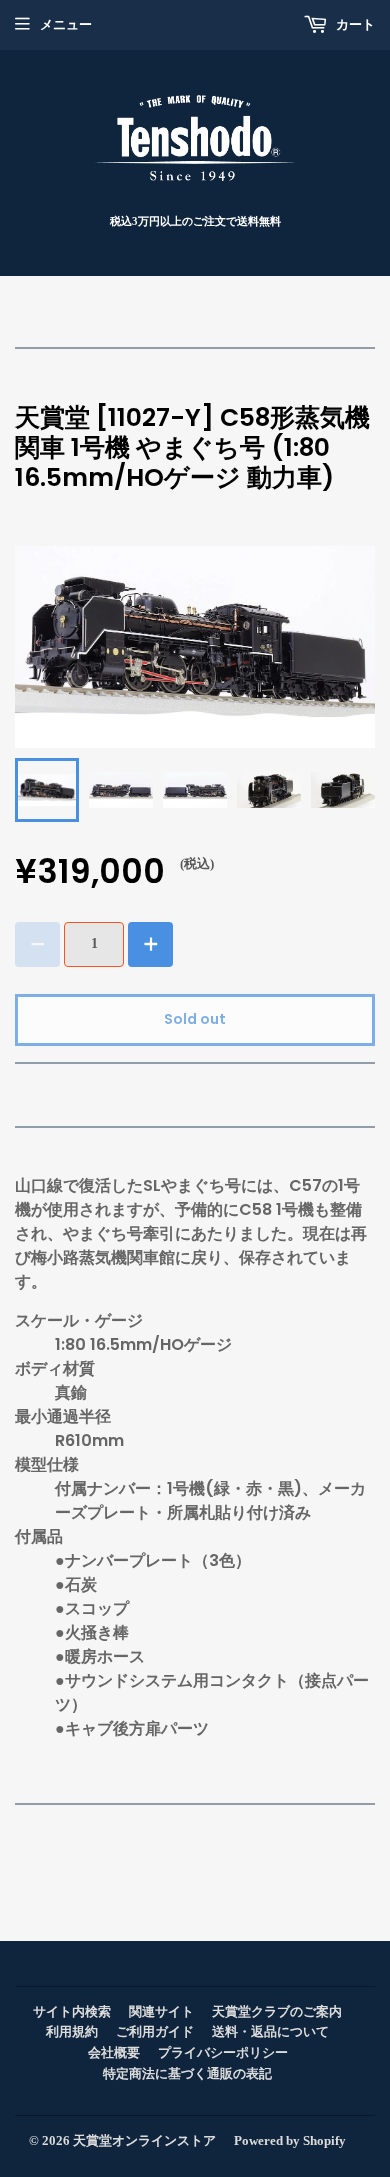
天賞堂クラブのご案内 (277, 2011)
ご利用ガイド (155, 2031)
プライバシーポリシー (223, 2052)
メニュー (66, 24)
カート (354, 24)
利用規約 (72, 2031)
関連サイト (161, 2011)
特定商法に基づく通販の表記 (187, 2073)
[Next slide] (349, 790)
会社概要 (114, 2052)
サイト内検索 (72, 2011)
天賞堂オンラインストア (144, 2140)
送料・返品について (270, 2031)
